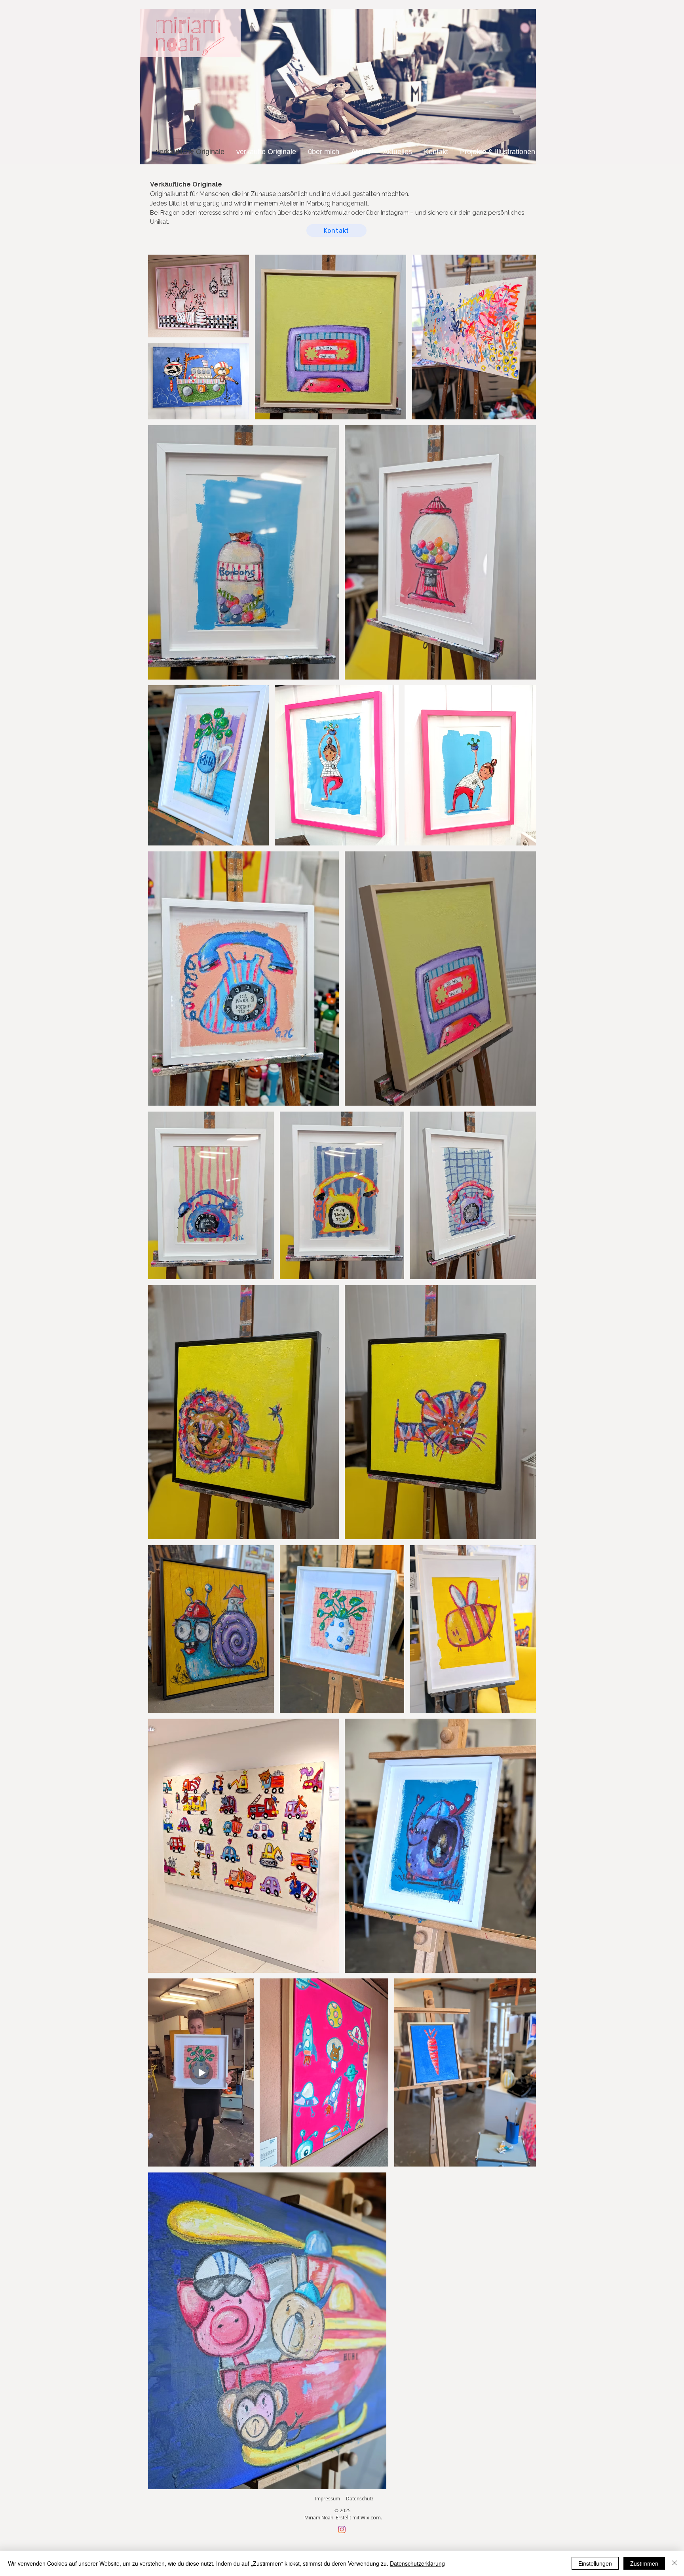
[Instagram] (342, 2529)
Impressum (328, 2498)
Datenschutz (360, 2498)
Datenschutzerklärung (417, 2563)
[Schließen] (674, 2563)
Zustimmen (644, 2563)
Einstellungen (595, 2563)
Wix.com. (371, 2517)
